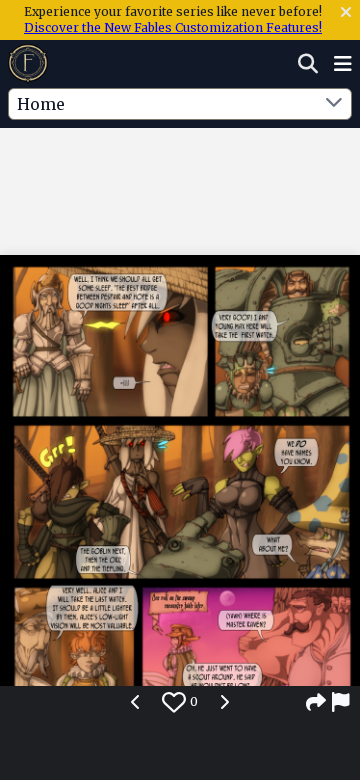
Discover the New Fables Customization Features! (173, 27)
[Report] (342, 702)
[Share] (316, 702)
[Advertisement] (180, 169)
